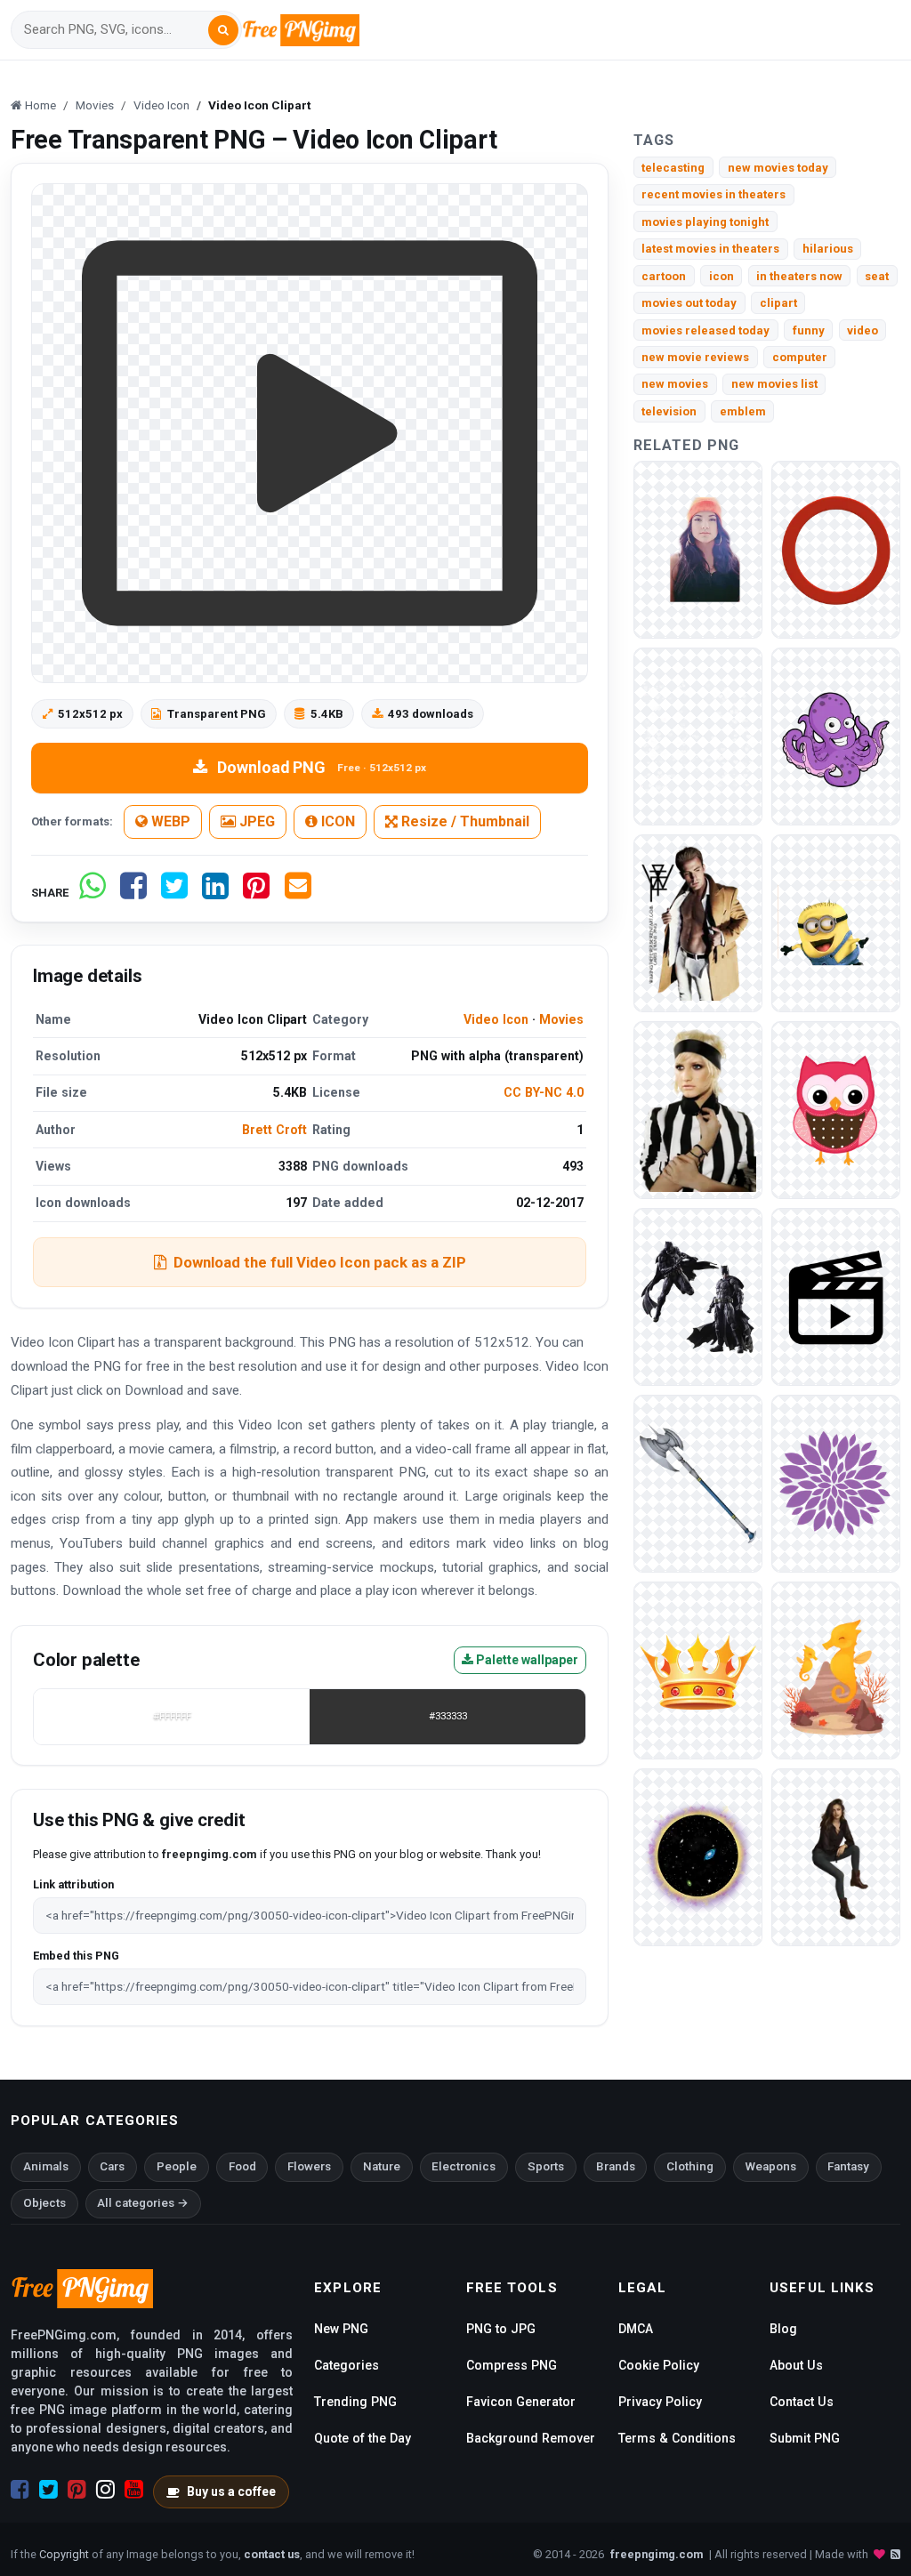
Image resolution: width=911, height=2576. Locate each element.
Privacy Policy (660, 2402)
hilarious (828, 249)
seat (877, 276)
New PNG (341, 2329)
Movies (561, 1019)
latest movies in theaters (710, 249)
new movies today (778, 168)
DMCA (636, 2329)
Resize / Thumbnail (464, 821)
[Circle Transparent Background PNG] (836, 549)
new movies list (774, 384)
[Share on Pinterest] (256, 893)
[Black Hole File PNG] (698, 1857)
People (177, 2166)
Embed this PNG (76, 1956)
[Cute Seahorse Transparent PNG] (836, 1670)
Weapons (771, 2166)
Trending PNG (355, 2402)
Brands (616, 2166)
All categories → (143, 2203)
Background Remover (531, 2438)
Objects (44, 2203)
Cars (112, 2166)
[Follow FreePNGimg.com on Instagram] (105, 2490)
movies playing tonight (705, 222)
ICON (336, 821)
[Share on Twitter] (174, 893)
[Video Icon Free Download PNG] (836, 1296)
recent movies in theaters (713, 194)
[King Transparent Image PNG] (698, 1670)
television (669, 411)
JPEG (255, 821)
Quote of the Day (363, 2438)
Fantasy (848, 2166)
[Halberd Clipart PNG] (698, 1483)
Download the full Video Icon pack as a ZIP (320, 1262)
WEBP (169, 821)
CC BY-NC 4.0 (544, 1092)
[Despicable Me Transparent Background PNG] (836, 923)
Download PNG (322, 767)
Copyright (64, 2554)
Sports (546, 2166)
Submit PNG (805, 2438)
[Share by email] (298, 893)
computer (800, 357)
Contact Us (802, 2402)
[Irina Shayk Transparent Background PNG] (836, 1857)
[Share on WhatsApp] (93, 893)
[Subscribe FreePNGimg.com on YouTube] (134, 2490)
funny (809, 330)
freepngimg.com (657, 2554)
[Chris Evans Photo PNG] (698, 923)
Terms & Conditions (677, 2438)
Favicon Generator (521, 2402)
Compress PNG (512, 2365)
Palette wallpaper (526, 1660)
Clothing (690, 2166)
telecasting (673, 168)
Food (242, 2166)
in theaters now (799, 276)
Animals (46, 2166)
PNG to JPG (501, 2329)
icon (722, 276)
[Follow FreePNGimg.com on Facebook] (20, 2490)
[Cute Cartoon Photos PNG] (836, 1110)
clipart (778, 303)
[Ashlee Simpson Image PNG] (698, 1110)
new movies (675, 384)
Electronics (464, 2166)
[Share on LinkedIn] (215, 893)
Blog (783, 2329)
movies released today (705, 330)
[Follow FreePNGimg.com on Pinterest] (77, 2490)
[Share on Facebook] (133, 893)
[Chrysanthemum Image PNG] (836, 1483)
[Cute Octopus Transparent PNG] (836, 736)
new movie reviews (695, 357)
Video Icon (496, 1019)
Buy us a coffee (231, 2491)
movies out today (689, 303)
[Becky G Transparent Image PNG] (698, 549)
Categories (347, 2365)
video (863, 330)
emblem (743, 411)
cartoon (664, 276)
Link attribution (73, 1884)
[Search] (223, 30)
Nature (382, 2166)
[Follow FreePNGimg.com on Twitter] (48, 2490)
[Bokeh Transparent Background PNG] (698, 736)
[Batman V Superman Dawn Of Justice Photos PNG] (698, 1296)
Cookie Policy (659, 2365)
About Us (796, 2365)
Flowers (309, 2166)
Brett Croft (274, 1130)
